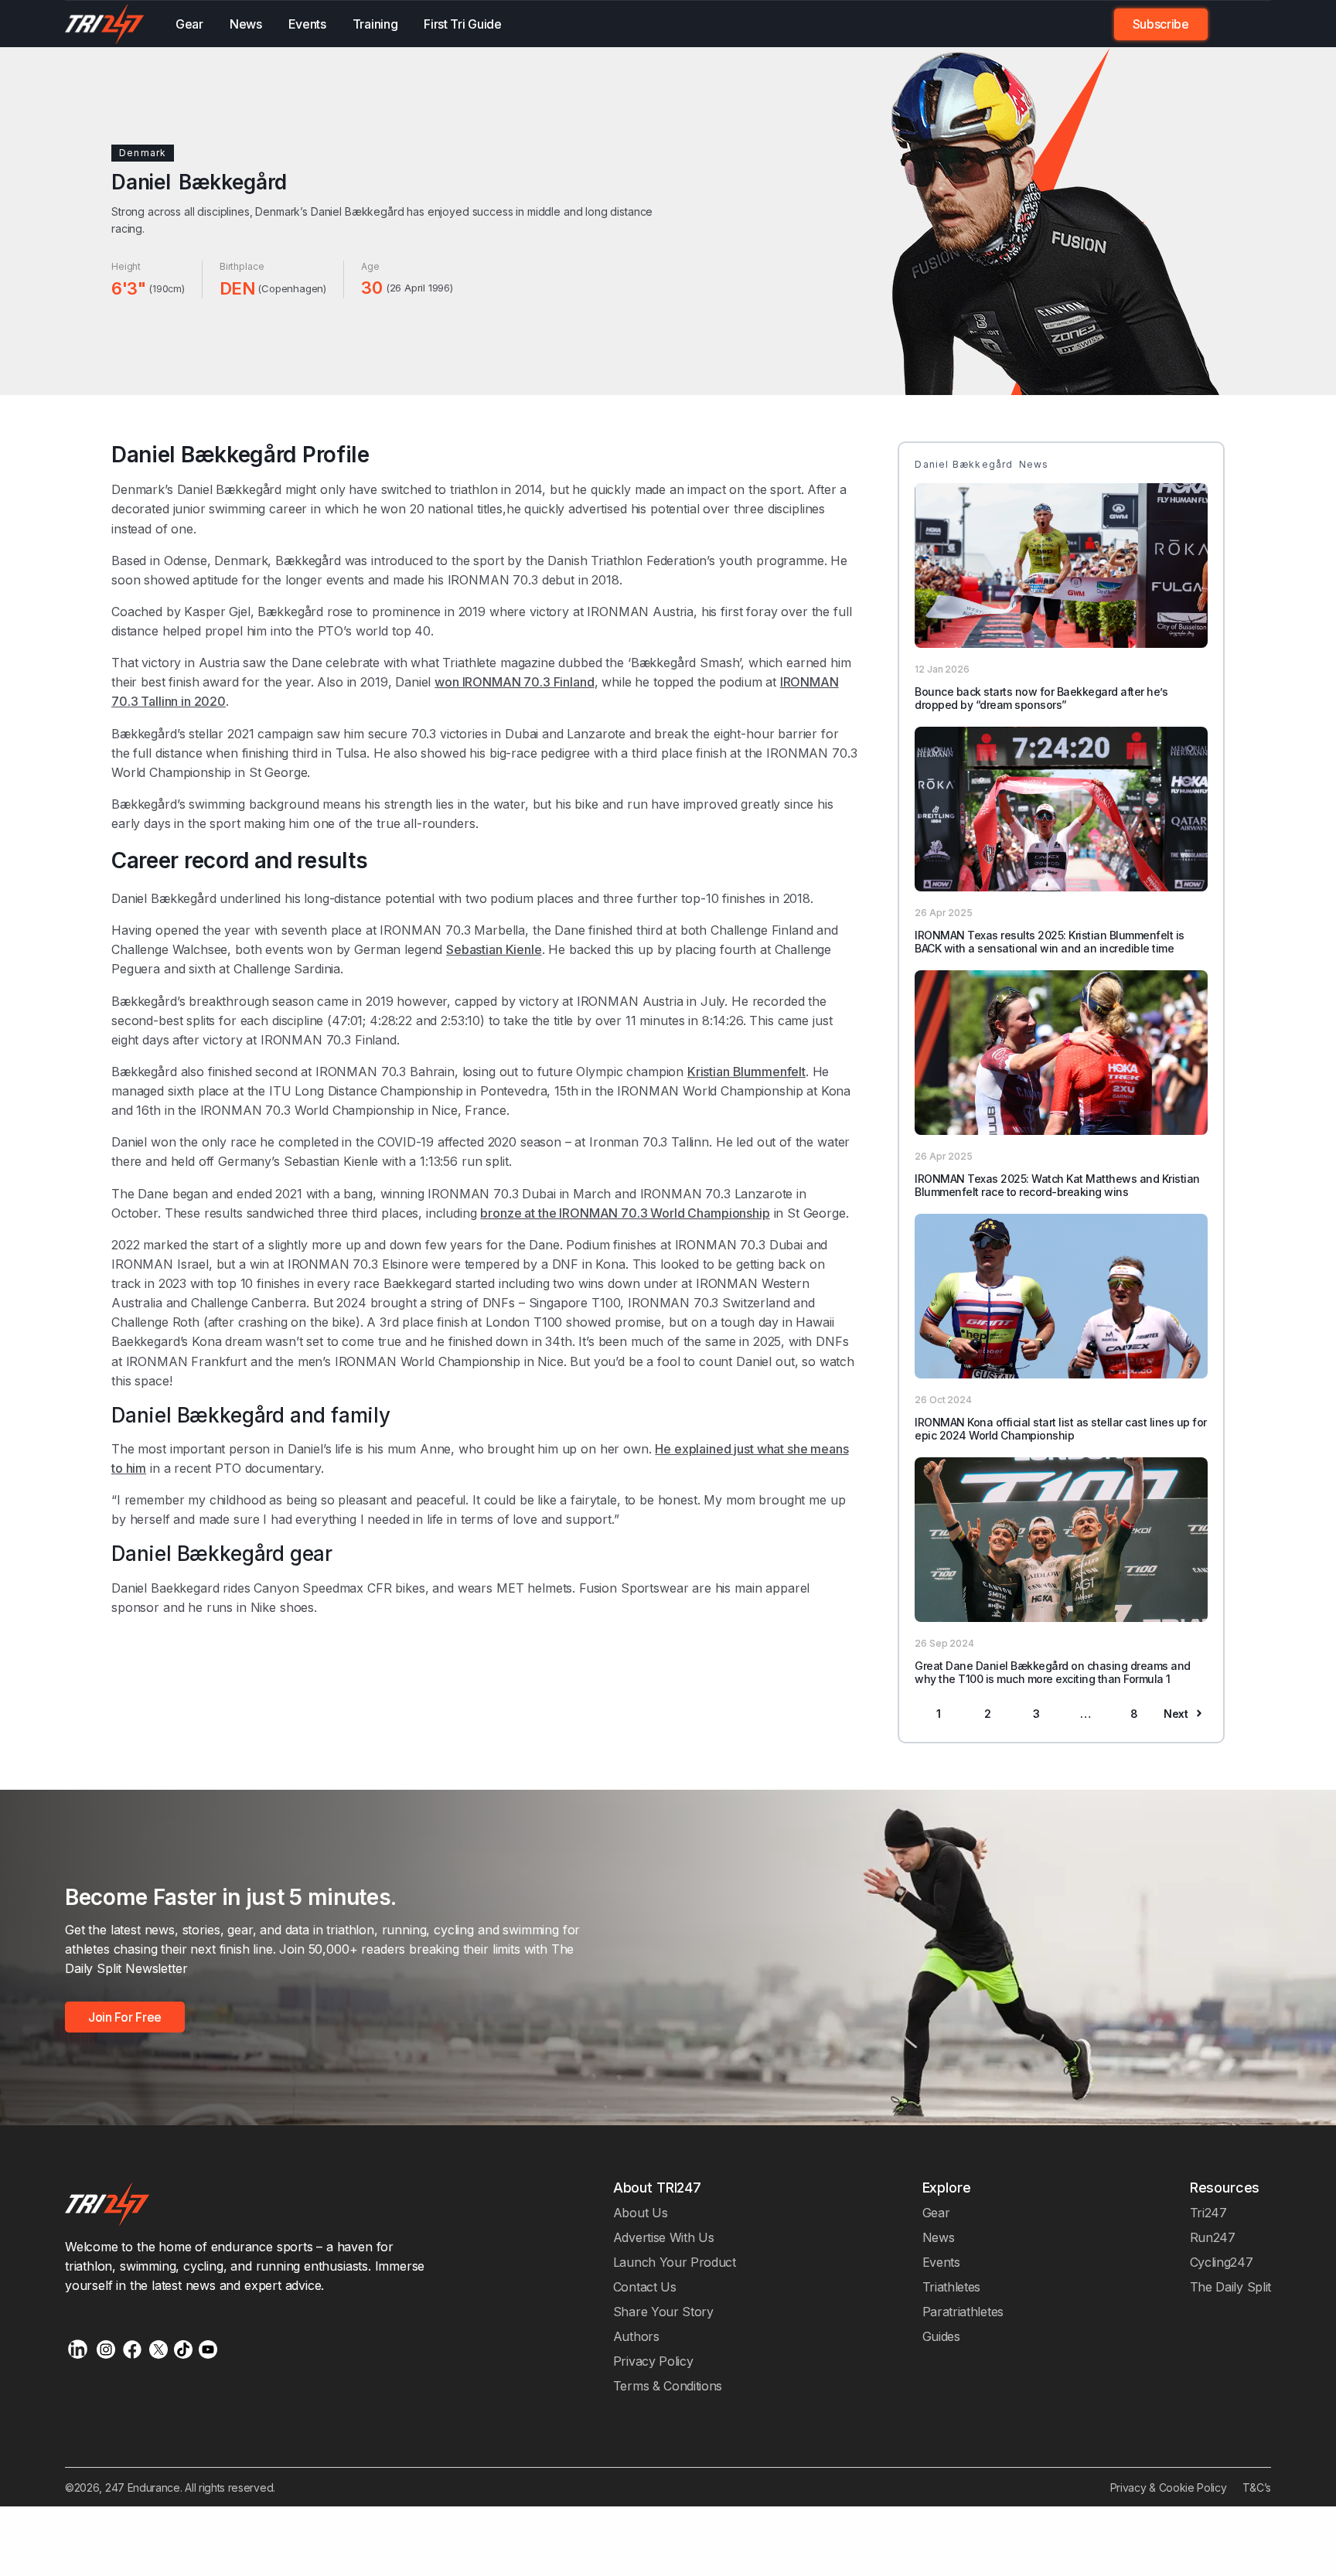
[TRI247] (105, 24)
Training (375, 24)
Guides (941, 2336)
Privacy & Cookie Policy (1169, 2487)
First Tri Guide (462, 24)
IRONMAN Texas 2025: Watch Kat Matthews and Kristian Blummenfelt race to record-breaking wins (1057, 1185)
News (246, 24)
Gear (189, 24)
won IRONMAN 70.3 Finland (514, 682)
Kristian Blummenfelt (746, 1072)
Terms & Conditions (668, 2386)
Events (307, 24)
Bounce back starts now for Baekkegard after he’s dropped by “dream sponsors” (1041, 698)
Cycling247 (1222, 2262)
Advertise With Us (664, 2237)
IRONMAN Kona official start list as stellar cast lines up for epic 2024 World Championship (1061, 1429)
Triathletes (952, 2287)
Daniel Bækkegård (358, 211)
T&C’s (1257, 2487)
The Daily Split (1230, 2287)
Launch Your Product (675, 2262)
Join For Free (1230, 24)
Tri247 (1208, 2213)
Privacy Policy (653, 2361)
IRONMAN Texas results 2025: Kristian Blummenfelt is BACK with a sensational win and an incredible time (1050, 942)
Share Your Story (663, 2312)
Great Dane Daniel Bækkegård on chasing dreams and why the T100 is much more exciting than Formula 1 (1053, 1672)
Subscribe (1161, 24)
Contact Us (645, 2287)
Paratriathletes (963, 2312)
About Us (641, 2213)
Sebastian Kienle (494, 949)
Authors (636, 2336)
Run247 (1213, 2237)
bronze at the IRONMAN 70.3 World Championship (625, 1213)
